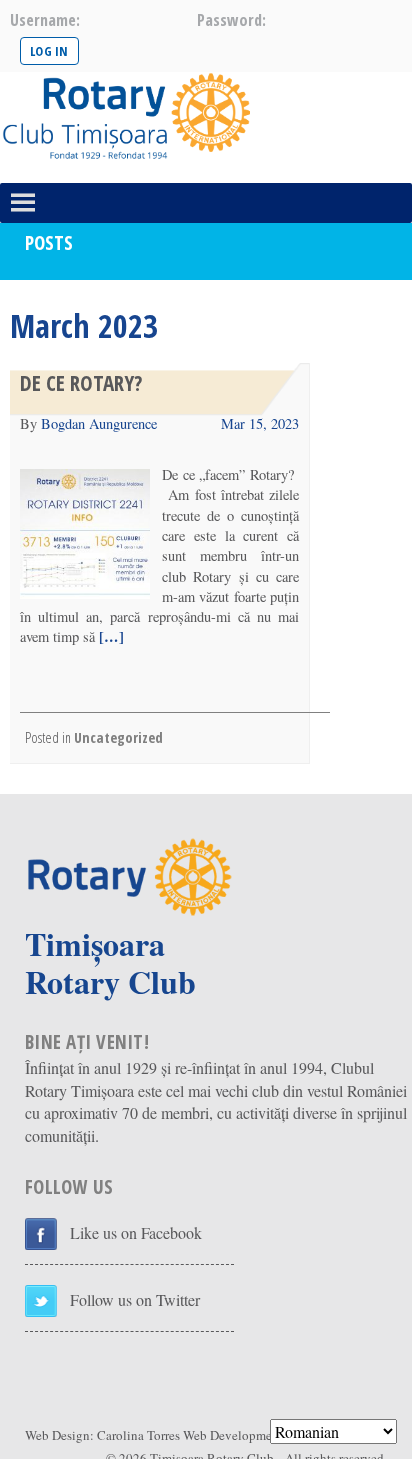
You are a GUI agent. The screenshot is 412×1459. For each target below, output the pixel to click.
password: (231, 20)
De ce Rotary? (81, 383)
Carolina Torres (138, 1435)
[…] (109, 636)
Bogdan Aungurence (99, 423)
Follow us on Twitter (135, 1299)
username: (45, 20)
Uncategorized (118, 737)
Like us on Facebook (136, 1232)
